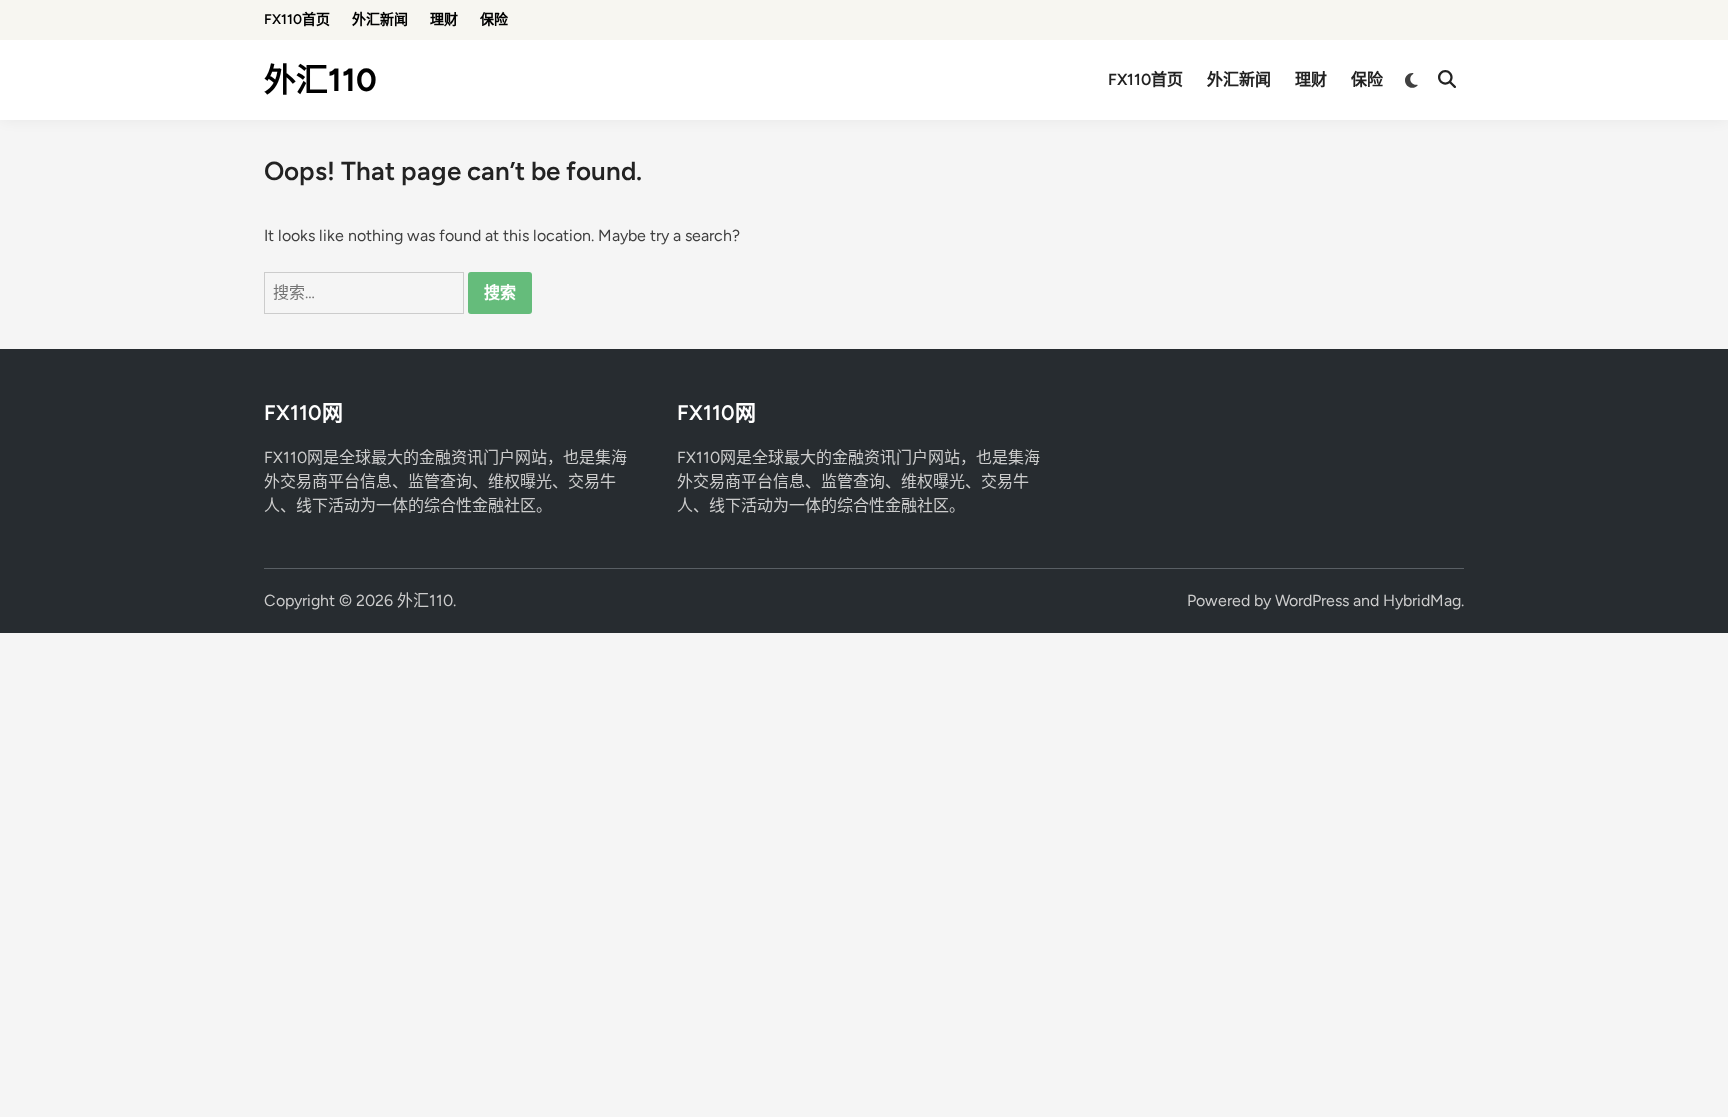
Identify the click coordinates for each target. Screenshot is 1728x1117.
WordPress (1312, 600)
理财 (444, 19)
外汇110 (320, 80)
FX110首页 (297, 19)
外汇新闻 (380, 19)
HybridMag (1422, 600)
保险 (494, 19)
